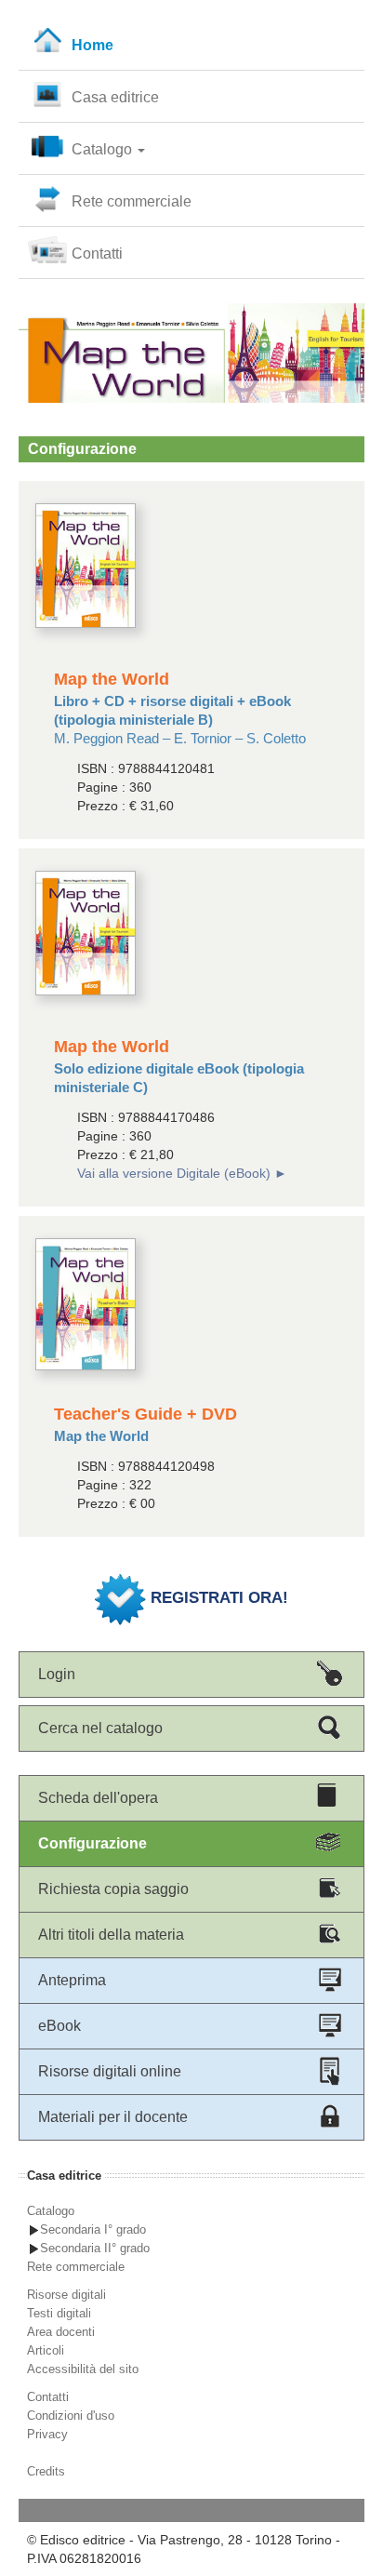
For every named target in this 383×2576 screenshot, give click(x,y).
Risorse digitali (66, 2295)
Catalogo (104, 149)
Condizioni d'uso (71, 2416)
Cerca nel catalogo (100, 1728)
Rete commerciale (132, 201)
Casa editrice (115, 97)
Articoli (46, 2350)
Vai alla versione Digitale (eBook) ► (182, 1173)
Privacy (47, 2434)
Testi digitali (59, 2313)
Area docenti (61, 2332)
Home (92, 45)
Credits (46, 2471)
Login (57, 1674)
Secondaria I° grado (93, 2229)
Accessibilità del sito (83, 2369)
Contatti (97, 254)
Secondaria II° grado (95, 2248)
